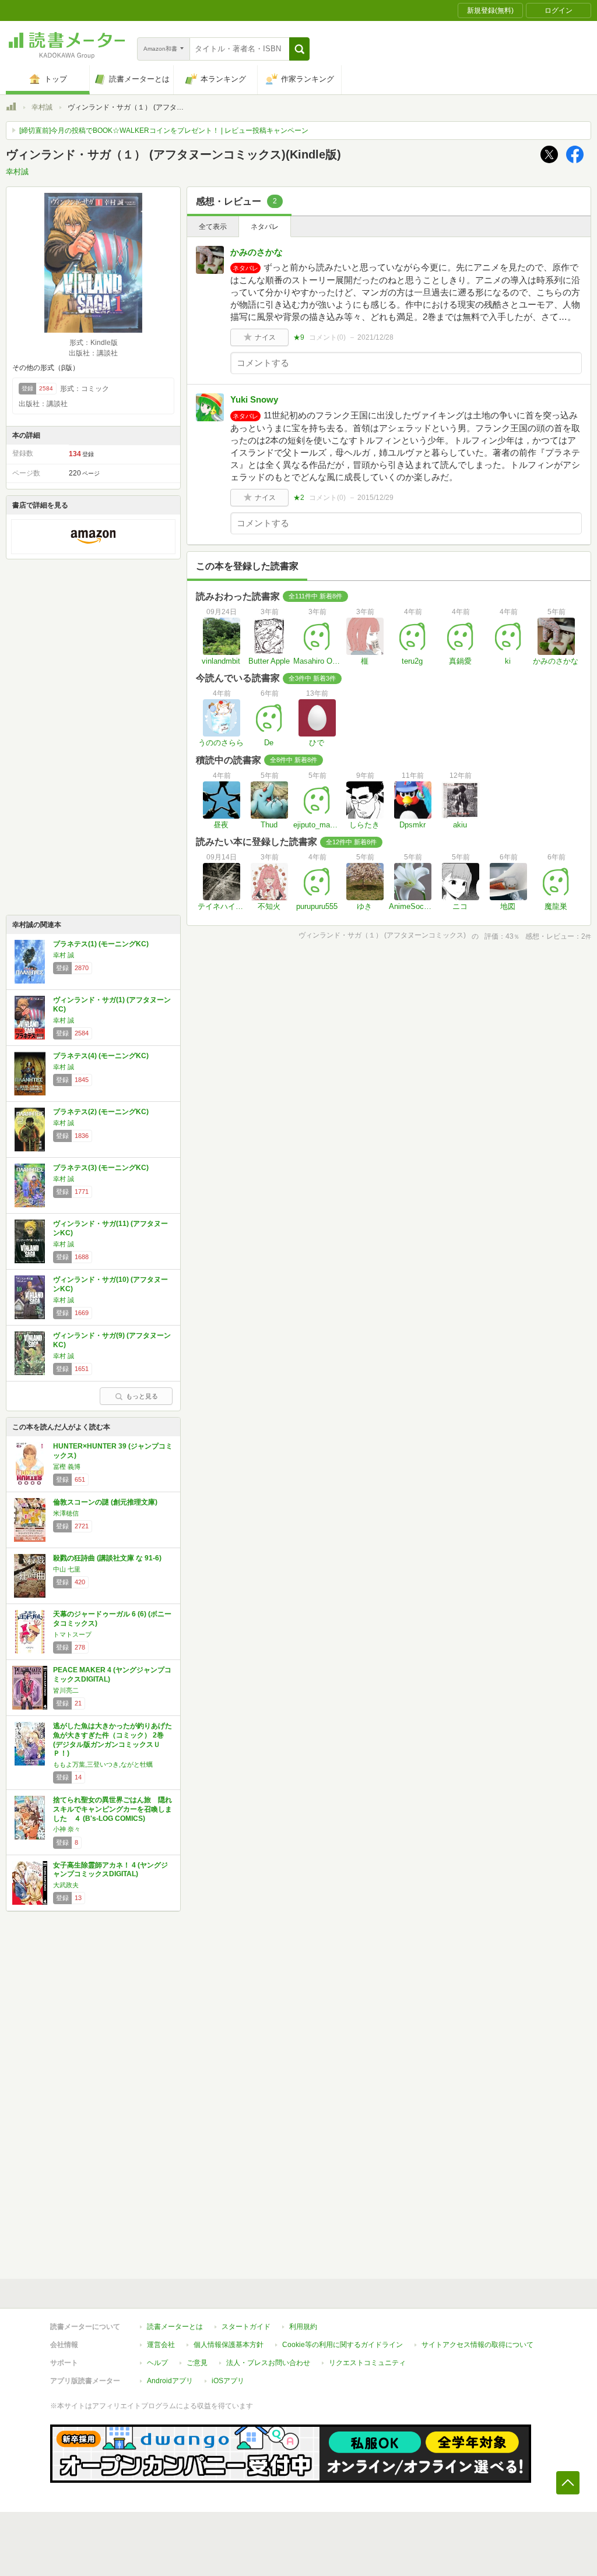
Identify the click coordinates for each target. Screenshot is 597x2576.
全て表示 (213, 227)
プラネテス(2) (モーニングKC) (101, 1112)
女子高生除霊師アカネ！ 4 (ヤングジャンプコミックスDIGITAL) (110, 1870)
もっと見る (142, 1396)
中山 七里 (67, 1569)
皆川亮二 (66, 1690)
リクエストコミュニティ (367, 2363)
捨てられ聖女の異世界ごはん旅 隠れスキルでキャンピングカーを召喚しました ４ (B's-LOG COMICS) (113, 1809)
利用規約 (303, 2327)
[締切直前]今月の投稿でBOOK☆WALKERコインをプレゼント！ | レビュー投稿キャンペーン (164, 131)
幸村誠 (42, 107)
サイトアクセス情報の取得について (477, 2345)
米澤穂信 (66, 1513)
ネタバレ (265, 227)
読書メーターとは (175, 2327)
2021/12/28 (375, 337)
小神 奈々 (67, 1829)
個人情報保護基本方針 (229, 2345)
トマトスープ (72, 1634)
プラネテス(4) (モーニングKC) (101, 1056)
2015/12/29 (375, 498)
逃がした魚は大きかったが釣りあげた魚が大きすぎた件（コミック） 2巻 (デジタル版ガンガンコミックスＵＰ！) (113, 1740)
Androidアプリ (170, 2381)
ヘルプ (157, 2363)
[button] (299, 49)
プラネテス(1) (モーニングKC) (101, 944)
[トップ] (11, 108)
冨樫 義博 (67, 1467)
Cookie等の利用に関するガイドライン (343, 2345)
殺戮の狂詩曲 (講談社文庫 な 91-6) (107, 1558)
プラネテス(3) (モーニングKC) (101, 1168)
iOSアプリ (228, 2381)
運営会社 (161, 2345)
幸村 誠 (64, 955)
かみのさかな (257, 252)
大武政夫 (66, 1885)
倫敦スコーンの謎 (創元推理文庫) (105, 1502)
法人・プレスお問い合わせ (268, 2363)
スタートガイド (246, 2327)
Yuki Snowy (254, 399)
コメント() (327, 337)
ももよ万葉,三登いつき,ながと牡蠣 (103, 1764)
